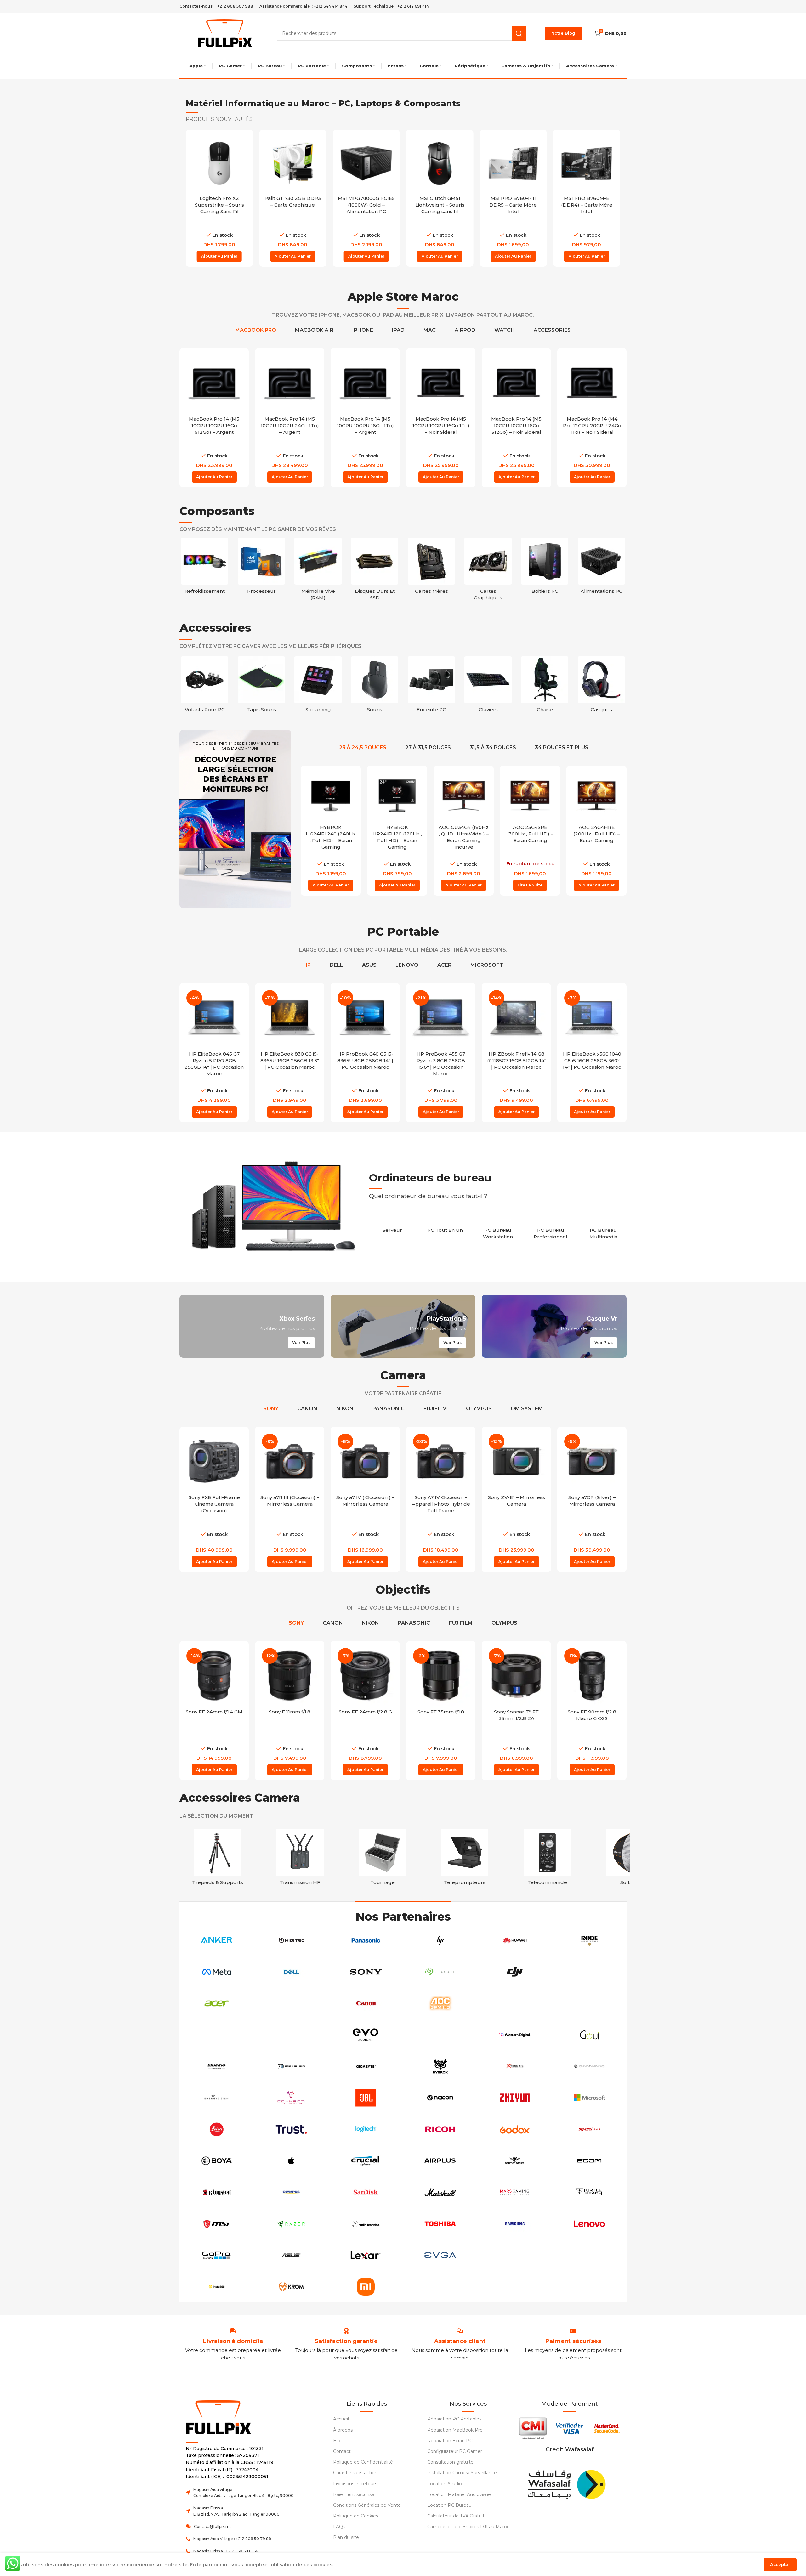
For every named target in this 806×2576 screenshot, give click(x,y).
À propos (343, 2430)
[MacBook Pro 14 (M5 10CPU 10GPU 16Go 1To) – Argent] (441, 383)
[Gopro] (217, 2255)
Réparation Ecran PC (450, 2441)
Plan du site (346, 2537)
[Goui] (589, 2035)
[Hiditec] (291, 1940)
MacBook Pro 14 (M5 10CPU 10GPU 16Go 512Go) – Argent (290, 425)
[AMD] (589, 2255)
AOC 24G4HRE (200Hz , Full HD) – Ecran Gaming (596, 834)
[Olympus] (291, 2192)
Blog (338, 2441)
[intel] (515, 2003)
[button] (219, 256)
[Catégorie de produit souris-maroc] (431, 686)
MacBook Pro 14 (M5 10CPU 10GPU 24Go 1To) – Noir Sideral (214, 425)
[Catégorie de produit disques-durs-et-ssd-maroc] (375, 571)
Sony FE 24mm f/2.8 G (290, 1712)
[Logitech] (366, 2129)
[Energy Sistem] (217, 2098)
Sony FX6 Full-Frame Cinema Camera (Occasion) (214, 1504)
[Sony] (366, 1972)
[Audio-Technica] (366, 2224)
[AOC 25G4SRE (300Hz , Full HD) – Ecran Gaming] (530, 796)
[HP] (440, 1940)
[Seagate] (440, 1972)
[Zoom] (589, 2161)
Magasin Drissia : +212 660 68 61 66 (226, 2551)
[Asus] (291, 2255)
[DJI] (515, 1972)
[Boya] (217, 2161)
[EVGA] (440, 2255)
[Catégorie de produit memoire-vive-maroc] (318, 571)
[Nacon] (440, 2098)
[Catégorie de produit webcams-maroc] (205, 686)
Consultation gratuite (450, 2462)
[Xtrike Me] (515, 2066)
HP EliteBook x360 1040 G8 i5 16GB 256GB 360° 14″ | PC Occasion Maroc (592, 1060)
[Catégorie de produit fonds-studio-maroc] (630, 1859)
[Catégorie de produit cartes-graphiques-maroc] (488, 571)
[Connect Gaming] (291, 2098)
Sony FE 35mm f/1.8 (365, 1712)
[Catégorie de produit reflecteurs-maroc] (383, 1859)
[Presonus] (291, 2035)
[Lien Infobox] (346, 2341)
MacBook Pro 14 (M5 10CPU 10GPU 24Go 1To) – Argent (365, 425)
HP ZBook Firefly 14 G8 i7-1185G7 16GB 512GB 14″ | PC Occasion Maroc (517, 1060)
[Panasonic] (366, 1940)
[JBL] (366, 2098)
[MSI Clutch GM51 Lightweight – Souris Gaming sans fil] (366, 163)
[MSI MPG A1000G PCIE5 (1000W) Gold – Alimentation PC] (293, 163)
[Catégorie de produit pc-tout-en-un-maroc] (445, 1227)
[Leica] (217, 2129)
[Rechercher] (519, 33)
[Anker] (217, 1940)
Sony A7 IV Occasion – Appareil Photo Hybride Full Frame (441, 1504)
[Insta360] (217, 2287)
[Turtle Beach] (589, 2192)
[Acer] (217, 2003)
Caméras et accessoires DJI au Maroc (468, 2527)
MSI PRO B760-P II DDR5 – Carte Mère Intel (440, 205)
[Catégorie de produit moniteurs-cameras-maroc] (465, 1859)
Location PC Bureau (449, 2505)
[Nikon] (440, 2035)
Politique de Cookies (356, 2516)
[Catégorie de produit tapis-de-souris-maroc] (318, 686)
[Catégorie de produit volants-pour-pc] (261, 686)
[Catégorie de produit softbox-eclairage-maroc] (218, 1859)
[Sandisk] (366, 2192)
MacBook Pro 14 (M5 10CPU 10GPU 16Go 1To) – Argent (441, 425)
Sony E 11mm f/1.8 (214, 1712)
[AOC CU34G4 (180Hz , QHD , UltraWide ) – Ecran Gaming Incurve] (464, 796)
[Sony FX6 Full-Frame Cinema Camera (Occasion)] (214, 1461)
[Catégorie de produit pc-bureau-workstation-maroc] (498, 1230)
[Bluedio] (217, 2066)
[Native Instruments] (291, 2066)
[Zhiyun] (515, 2098)
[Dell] (291, 1972)
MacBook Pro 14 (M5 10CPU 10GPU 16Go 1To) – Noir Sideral (517, 425)
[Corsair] (217, 2035)
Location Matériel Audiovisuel (460, 2494)
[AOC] (440, 2003)
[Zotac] (291, 2003)
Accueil (341, 2419)
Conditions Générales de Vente (367, 2505)
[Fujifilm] (589, 1972)
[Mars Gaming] (515, 2192)
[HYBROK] (440, 2066)
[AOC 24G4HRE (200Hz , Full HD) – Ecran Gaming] (596, 796)
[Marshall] (440, 2192)
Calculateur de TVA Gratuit (456, 2516)
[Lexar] (366, 2255)
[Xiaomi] (366, 2287)
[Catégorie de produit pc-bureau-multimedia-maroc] (603, 1230)
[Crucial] (366, 2161)
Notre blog (563, 33)
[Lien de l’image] (566, 2483)
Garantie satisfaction (355, 2473)
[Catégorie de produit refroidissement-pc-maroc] (205, 568)
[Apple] (291, 2161)
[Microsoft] (589, 2098)
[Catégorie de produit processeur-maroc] (261, 568)
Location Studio (445, 2484)
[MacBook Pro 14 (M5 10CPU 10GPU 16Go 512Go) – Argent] (290, 383)
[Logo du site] (225, 33)
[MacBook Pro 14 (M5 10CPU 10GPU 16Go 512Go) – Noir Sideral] (592, 383)
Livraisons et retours (355, 2484)
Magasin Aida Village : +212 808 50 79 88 (232, 2539)
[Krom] (291, 2287)
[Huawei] (515, 1940)
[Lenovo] (589, 2224)
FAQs (339, 2527)
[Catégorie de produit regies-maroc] (300, 1859)
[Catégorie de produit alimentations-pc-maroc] (601, 568)
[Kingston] (217, 2192)
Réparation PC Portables (454, 2419)
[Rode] (589, 1940)
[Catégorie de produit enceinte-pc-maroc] (488, 686)
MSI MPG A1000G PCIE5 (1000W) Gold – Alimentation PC (293, 205)
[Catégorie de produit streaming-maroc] (375, 686)
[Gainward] (589, 2066)
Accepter (780, 2564)
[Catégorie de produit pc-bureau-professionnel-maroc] (551, 1230)
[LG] (515, 2255)
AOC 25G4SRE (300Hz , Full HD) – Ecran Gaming (530, 834)
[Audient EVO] (366, 2035)
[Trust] (291, 2129)
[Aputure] (589, 2003)
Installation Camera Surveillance (462, 2473)
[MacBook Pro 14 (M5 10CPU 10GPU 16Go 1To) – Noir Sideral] (516, 383)
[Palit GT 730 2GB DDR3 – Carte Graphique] (219, 163)
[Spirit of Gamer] (515, 2161)
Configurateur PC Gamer (455, 2451)
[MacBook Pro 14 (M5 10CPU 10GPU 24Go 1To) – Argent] (365, 383)
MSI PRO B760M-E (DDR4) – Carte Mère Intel (513, 205)
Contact (342, 2451)
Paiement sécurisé (354, 2494)
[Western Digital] (515, 2035)
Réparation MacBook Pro (455, 2430)
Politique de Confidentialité (363, 2462)
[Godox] (515, 2129)
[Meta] (217, 1972)
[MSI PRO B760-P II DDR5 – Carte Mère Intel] (440, 163)
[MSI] (217, 2224)
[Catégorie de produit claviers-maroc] (545, 686)
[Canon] (366, 2003)
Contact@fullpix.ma (213, 2526)
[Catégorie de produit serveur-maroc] (392, 1227)
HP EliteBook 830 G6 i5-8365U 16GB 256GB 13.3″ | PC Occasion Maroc (290, 1060)
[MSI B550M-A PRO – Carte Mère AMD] (587, 163)
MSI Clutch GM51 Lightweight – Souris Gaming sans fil (366, 205)
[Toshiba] (440, 2224)
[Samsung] (515, 2224)
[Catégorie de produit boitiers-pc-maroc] (545, 568)
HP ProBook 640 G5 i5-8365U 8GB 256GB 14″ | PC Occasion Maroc (365, 1060)
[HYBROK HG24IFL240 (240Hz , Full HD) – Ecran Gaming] (331, 796)
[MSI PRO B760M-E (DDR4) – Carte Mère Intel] (513, 163)
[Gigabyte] (366, 2066)
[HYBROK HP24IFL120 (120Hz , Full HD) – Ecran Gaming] (397, 796)
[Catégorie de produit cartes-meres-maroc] (431, 568)
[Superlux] (589, 2129)
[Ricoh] (440, 2129)
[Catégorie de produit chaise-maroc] (601, 686)
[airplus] (440, 2161)
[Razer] (291, 2224)
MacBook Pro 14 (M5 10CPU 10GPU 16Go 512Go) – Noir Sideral (592, 425)
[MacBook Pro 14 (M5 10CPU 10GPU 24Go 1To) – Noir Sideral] (214, 383)
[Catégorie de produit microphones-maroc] (547, 1859)
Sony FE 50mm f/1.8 (592, 1712)
